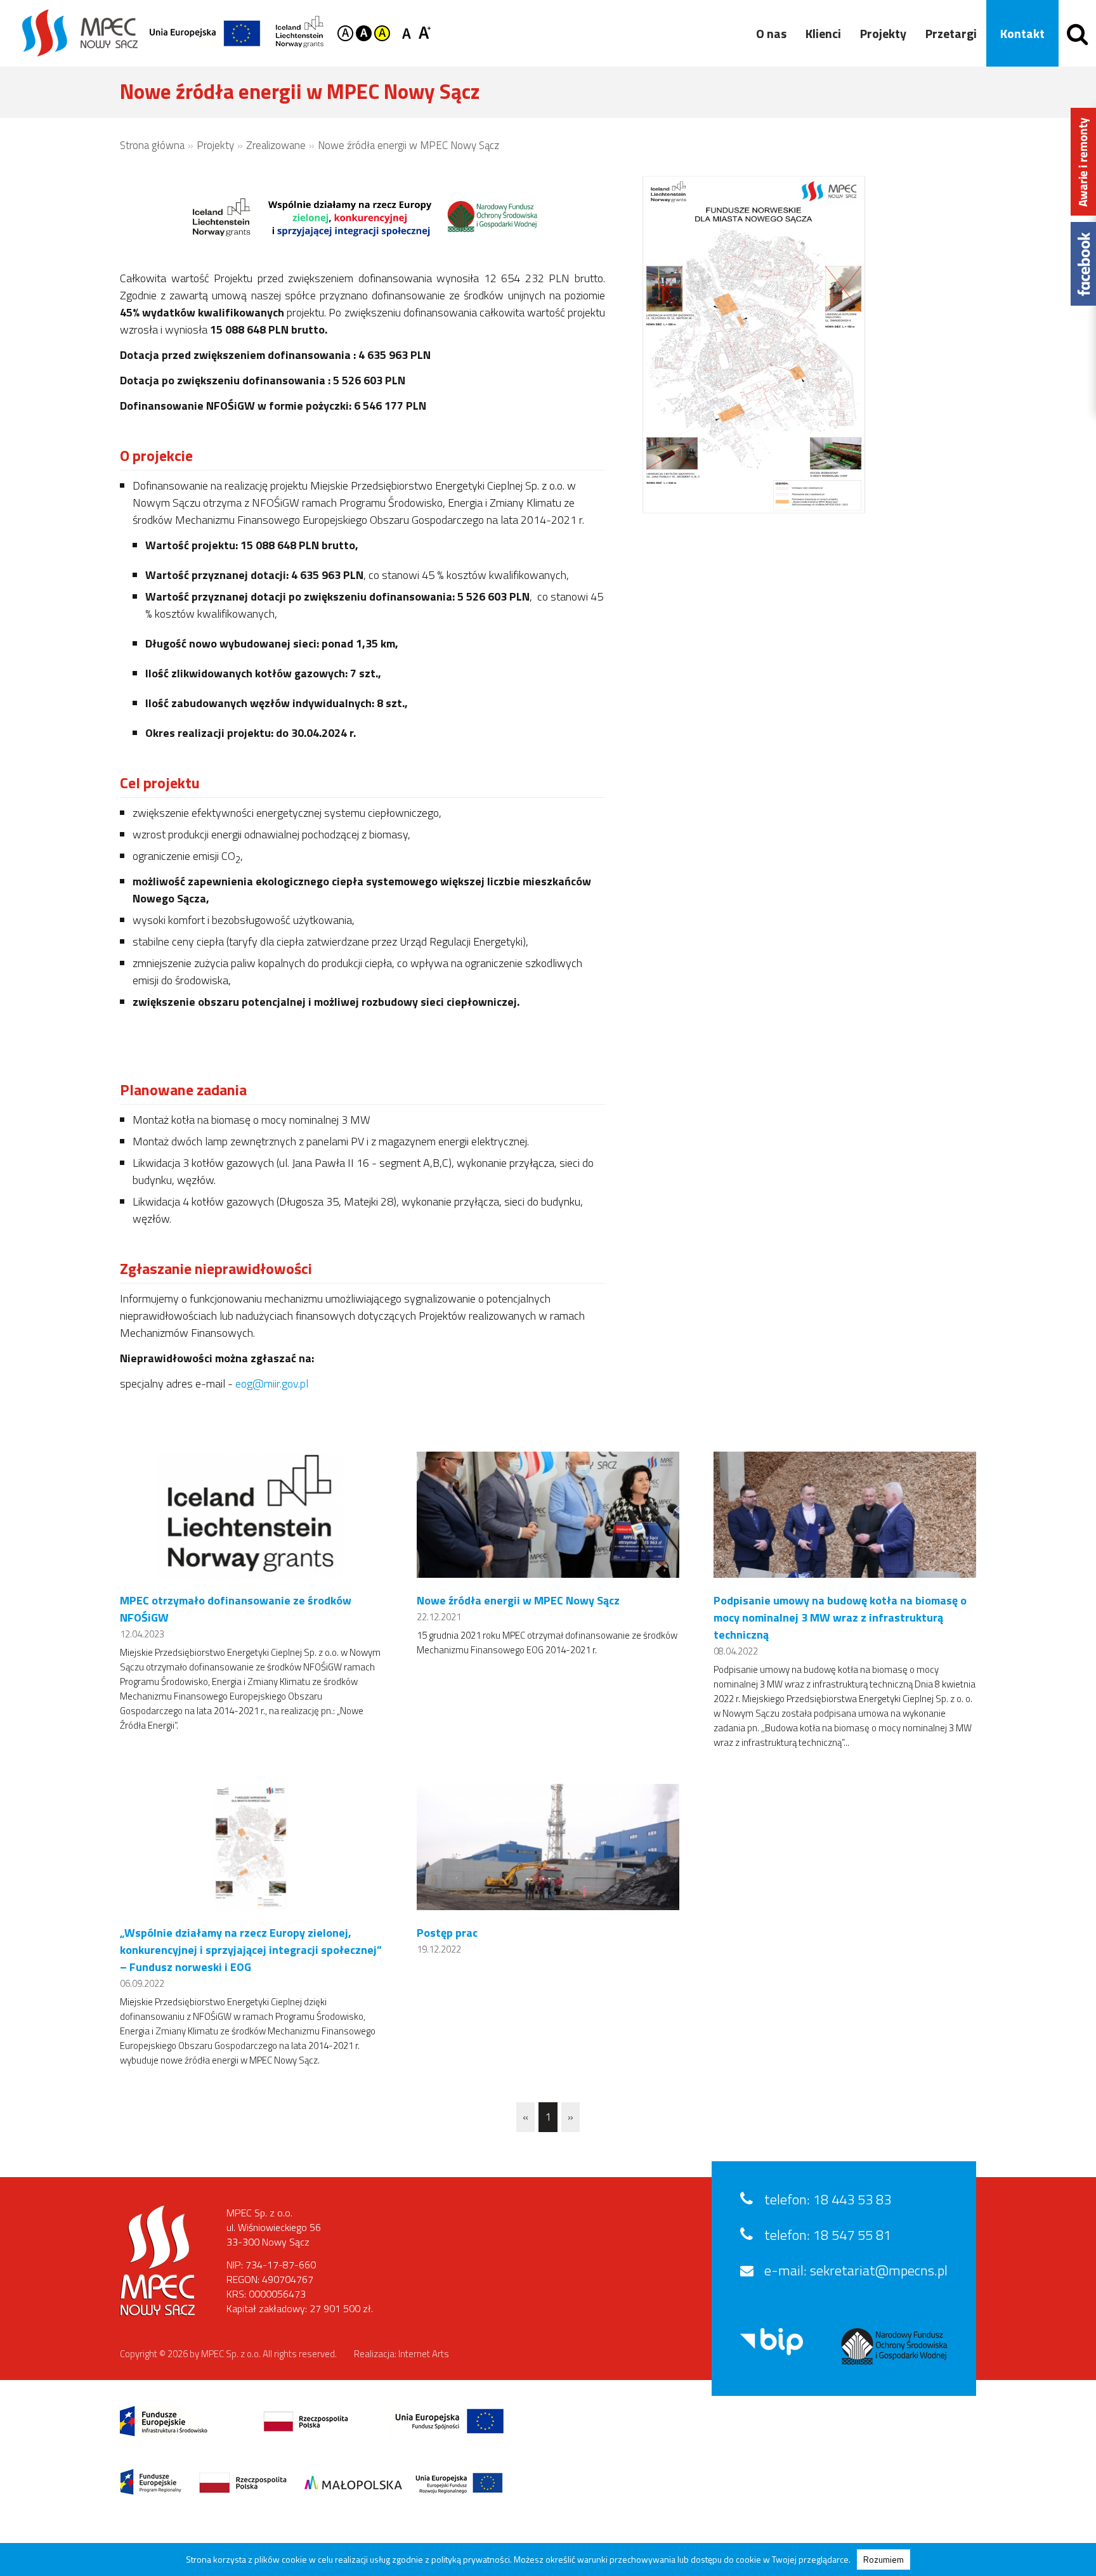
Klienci (823, 33)
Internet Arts (424, 2354)
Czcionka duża (425, 32)
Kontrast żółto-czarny (382, 33)
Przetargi (951, 33)
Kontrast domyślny (345, 33)
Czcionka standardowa (409, 32)
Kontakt (1022, 33)
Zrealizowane (276, 145)
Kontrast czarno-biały (364, 33)
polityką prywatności (471, 2559)
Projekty (883, 33)
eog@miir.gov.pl (272, 1383)
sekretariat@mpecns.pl (879, 2270)
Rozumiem (884, 2559)
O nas (771, 33)
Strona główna (152, 145)
